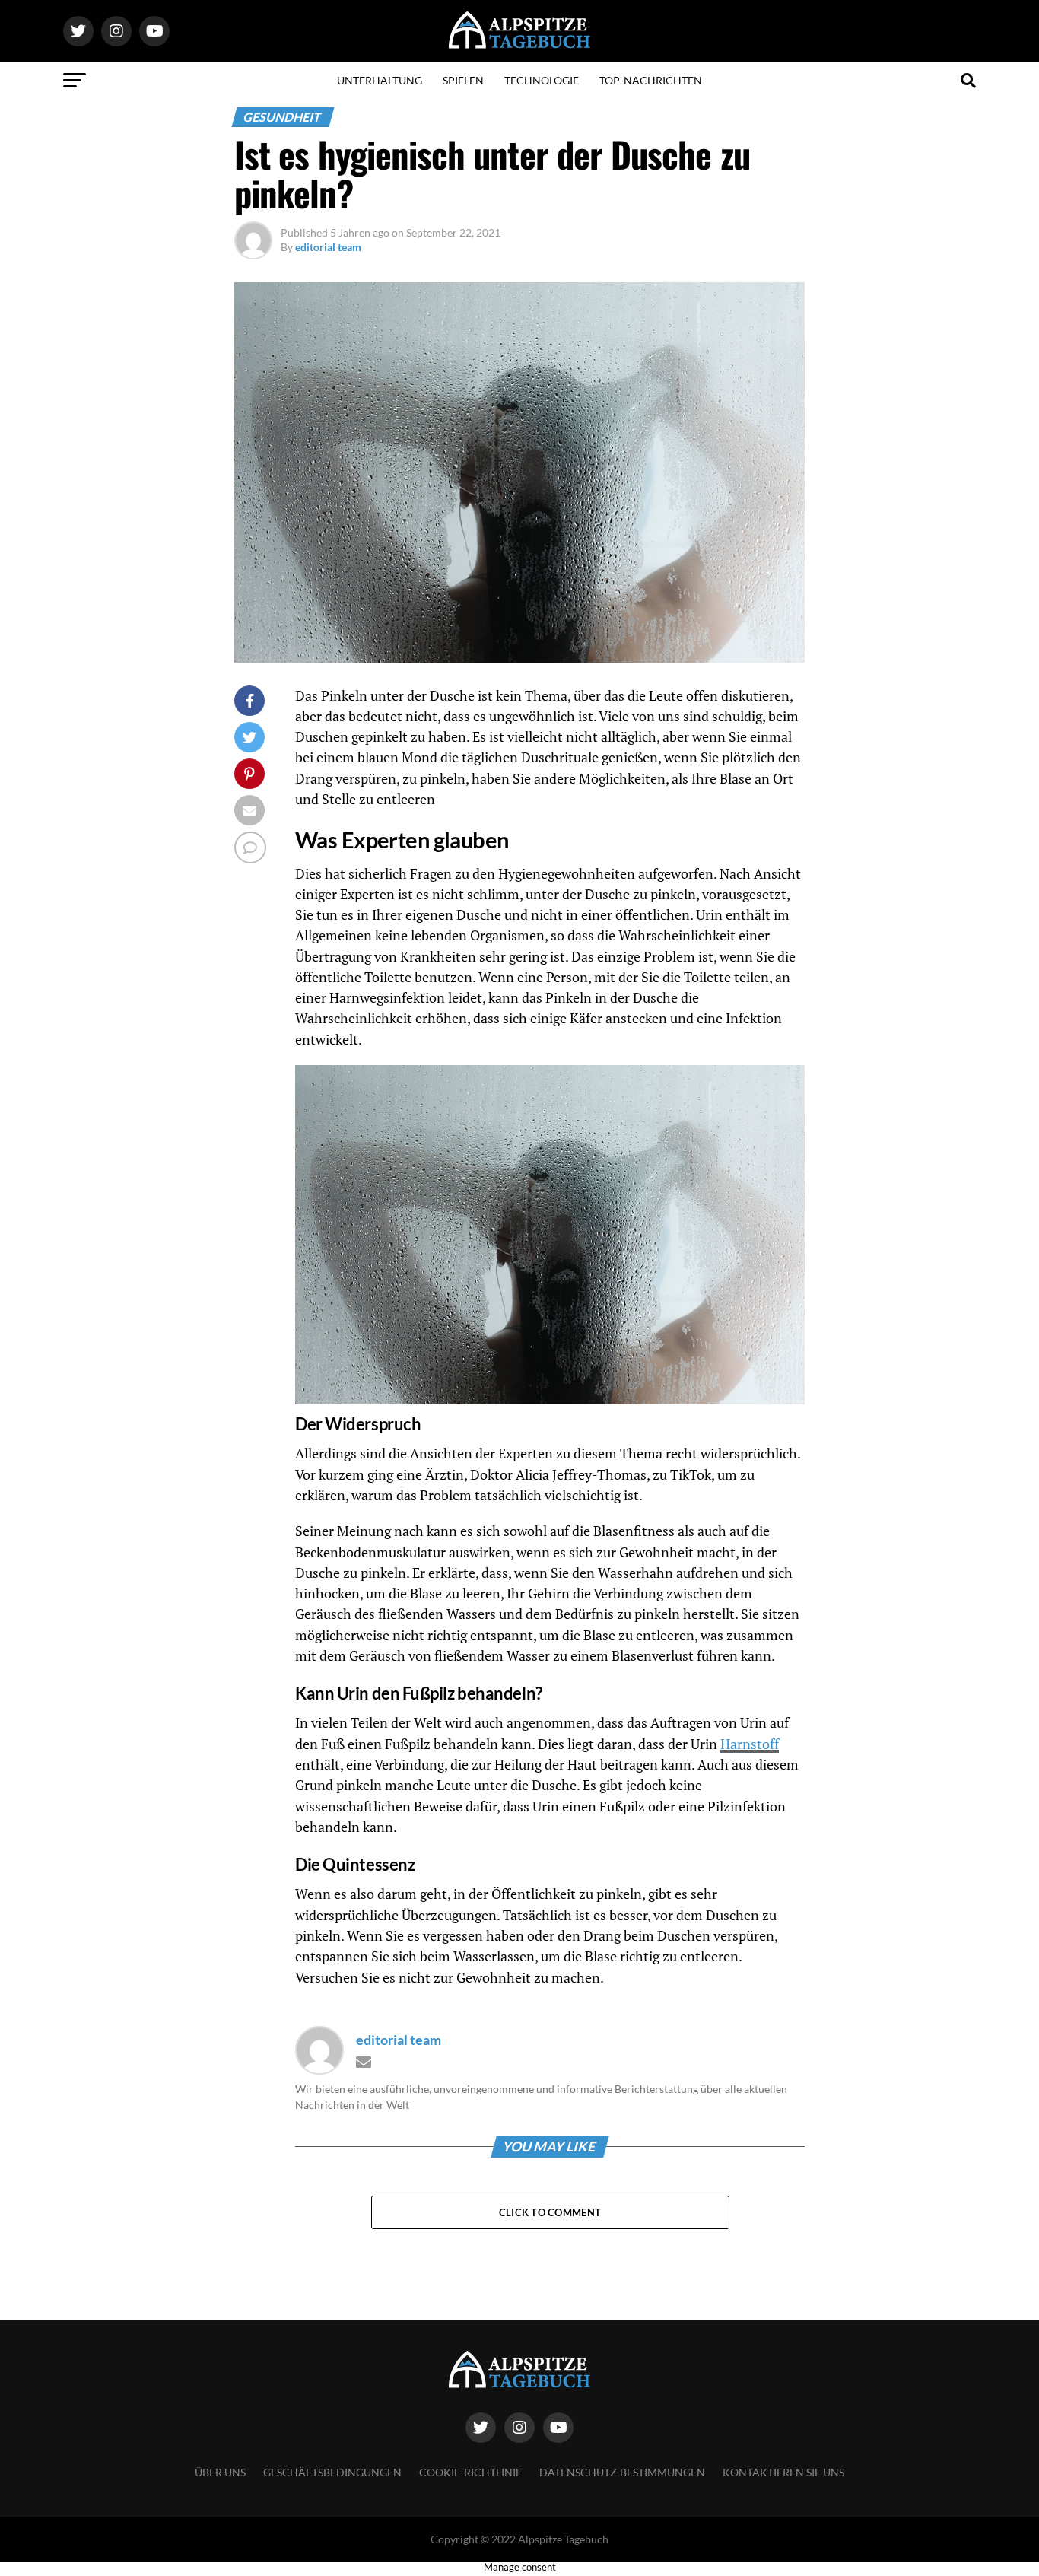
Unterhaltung (380, 80)
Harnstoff (750, 1744)
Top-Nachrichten (651, 80)
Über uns (220, 2472)
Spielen (463, 80)
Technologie (542, 80)
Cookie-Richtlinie (470, 2472)
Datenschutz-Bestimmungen (622, 2472)
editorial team (328, 247)
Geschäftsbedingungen (332, 2472)
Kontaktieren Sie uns (783, 2472)
